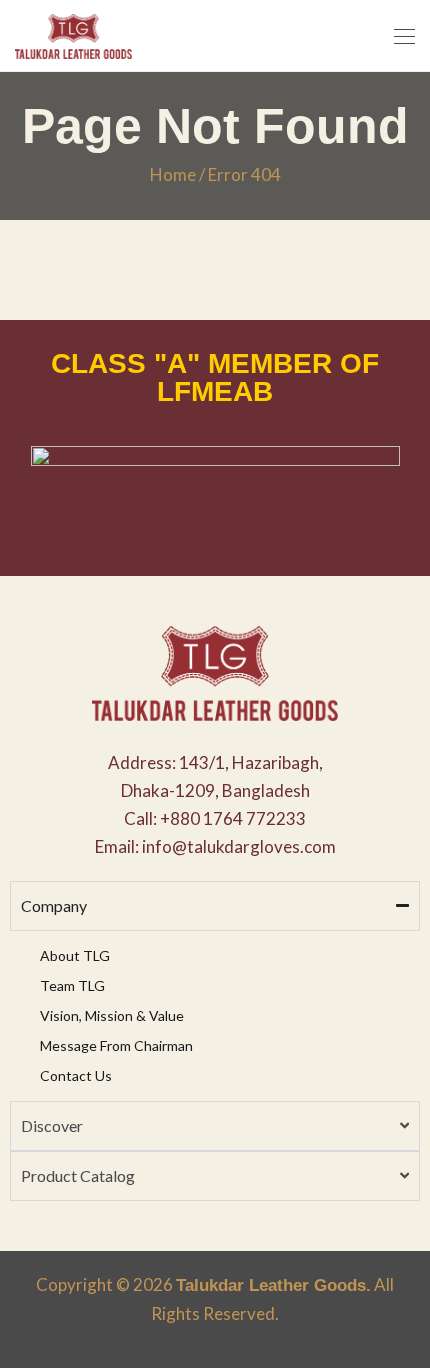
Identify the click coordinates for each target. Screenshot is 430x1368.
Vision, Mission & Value (112, 1015)
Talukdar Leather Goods (271, 1285)
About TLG (75, 955)
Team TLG (72, 985)
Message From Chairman (116, 1045)
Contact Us (76, 1075)
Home (173, 174)
